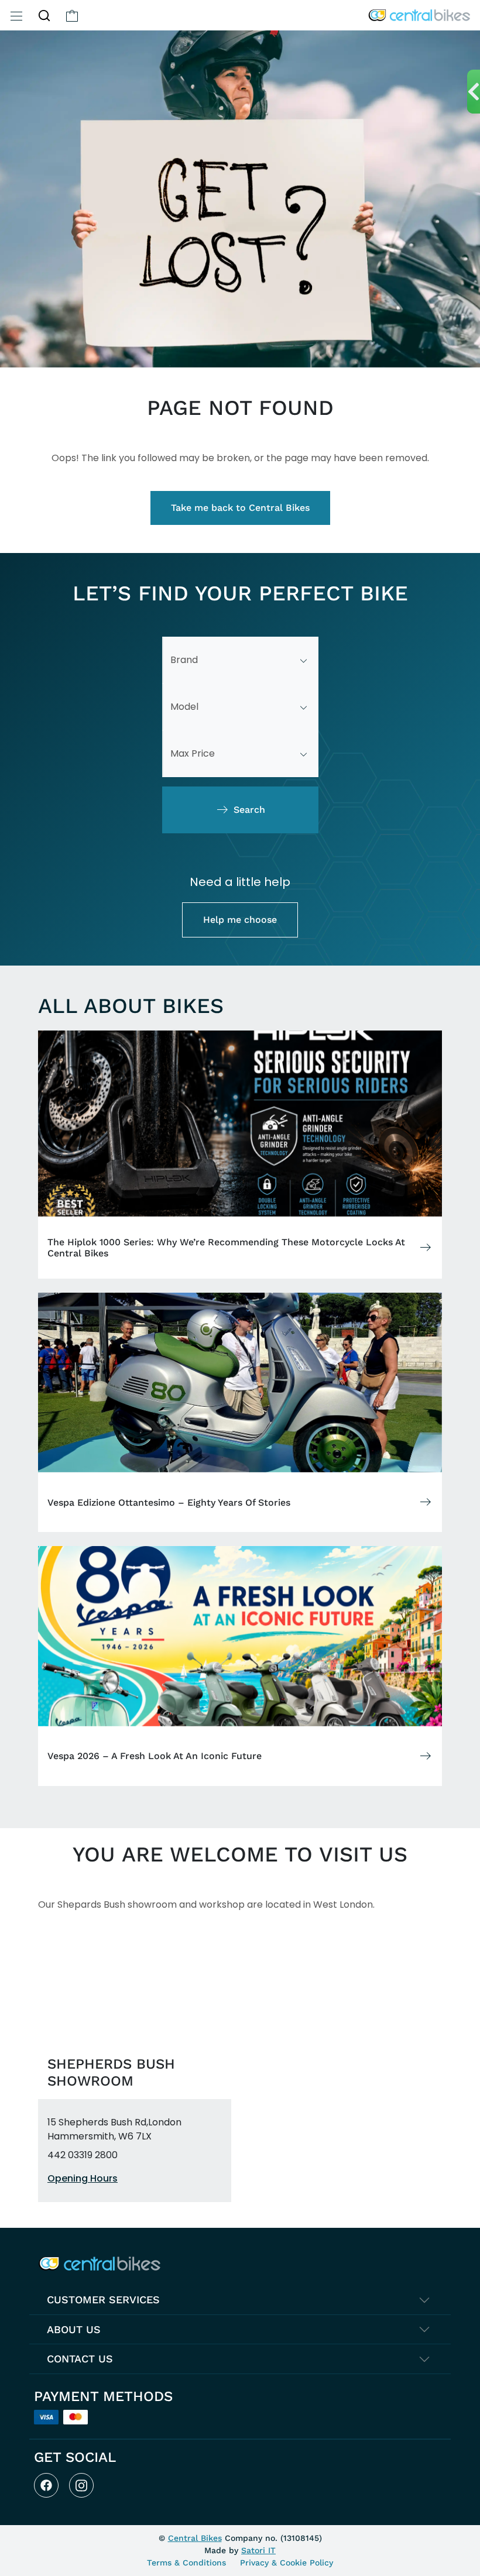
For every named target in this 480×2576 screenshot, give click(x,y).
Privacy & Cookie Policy (287, 2563)
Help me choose (240, 920)
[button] (44, 15)
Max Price (193, 753)
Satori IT (258, 2550)
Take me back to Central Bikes (240, 508)
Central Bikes (195, 2538)
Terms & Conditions (186, 2563)
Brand (184, 660)
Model (184, 707)
